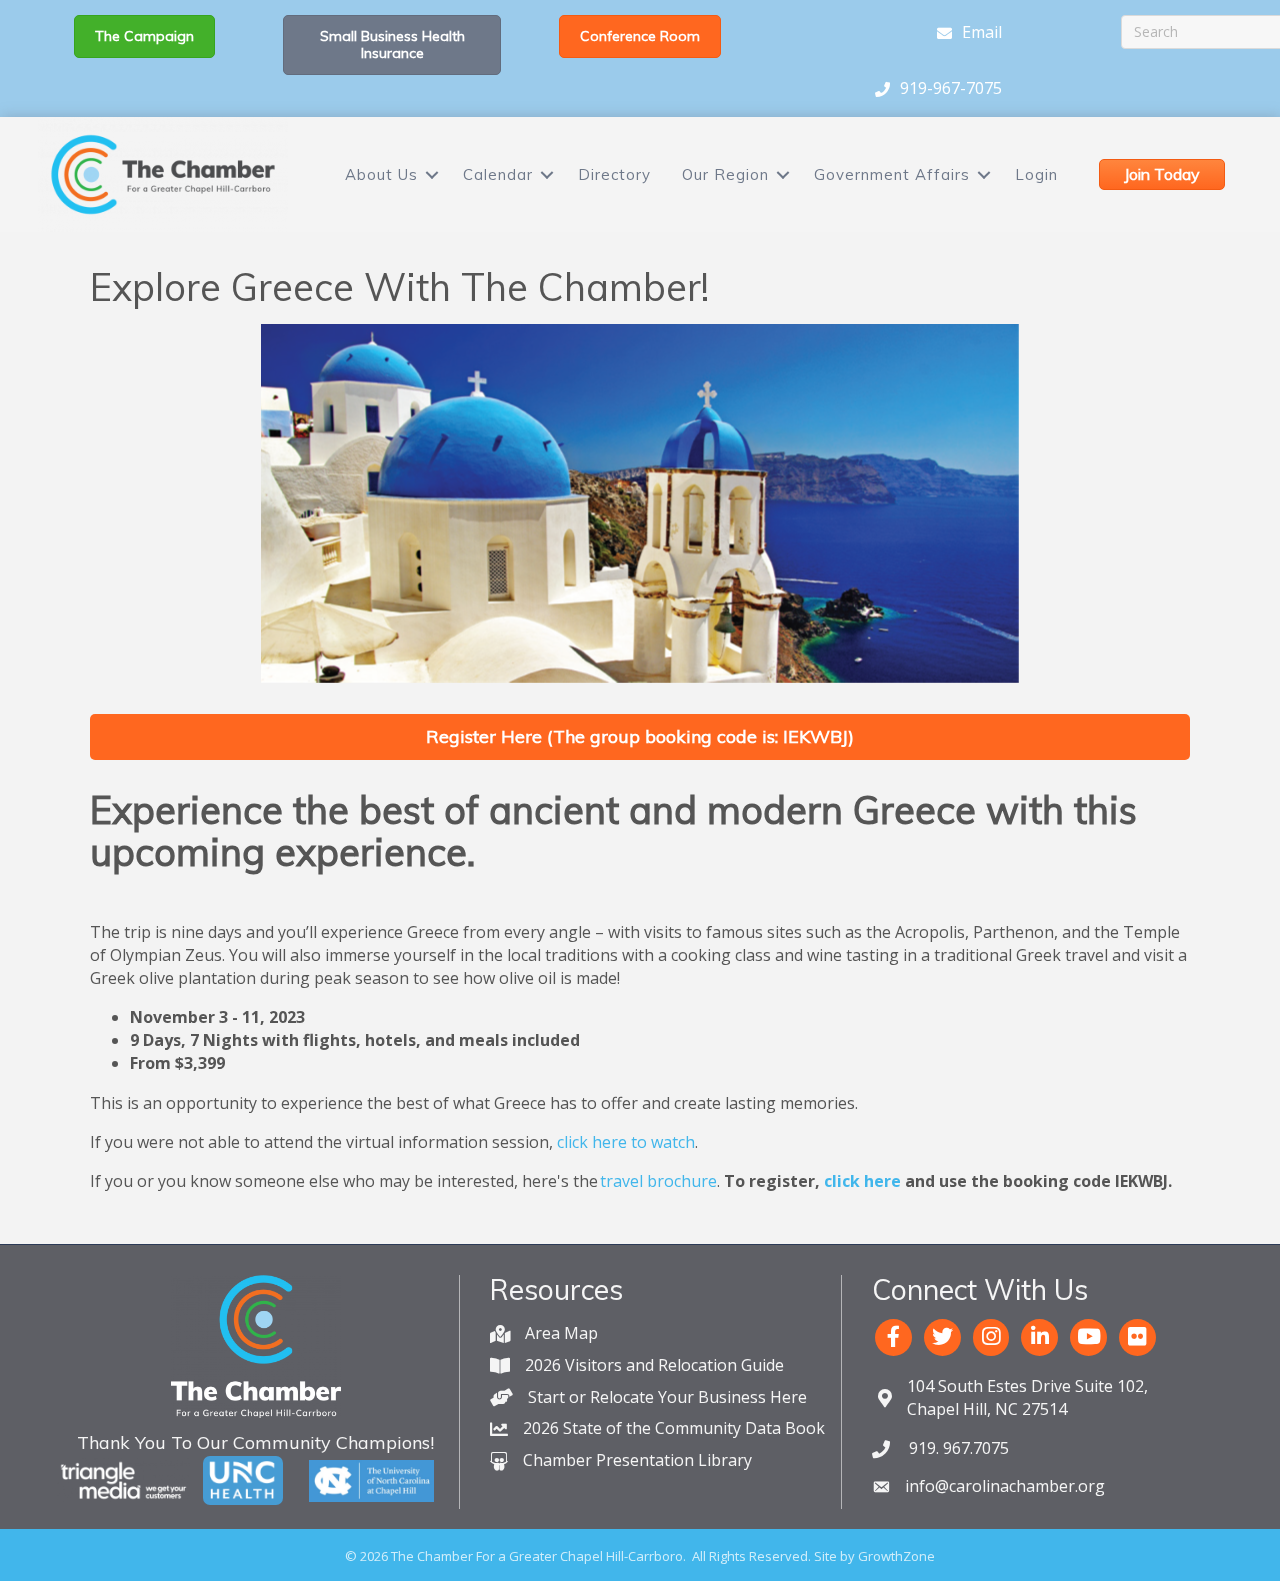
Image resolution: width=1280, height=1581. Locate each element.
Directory (614, 174)
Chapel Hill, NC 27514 (1027, 1397)
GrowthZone (896, 1556)
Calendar (498, 174)
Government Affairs (892, 174)
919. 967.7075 (957, 1448)
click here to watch (626, 1142)
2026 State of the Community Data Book (674, 1428)
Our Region (725, 174)
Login (1036, 174)
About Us (381, 174)
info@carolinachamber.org (1005, 1486)
